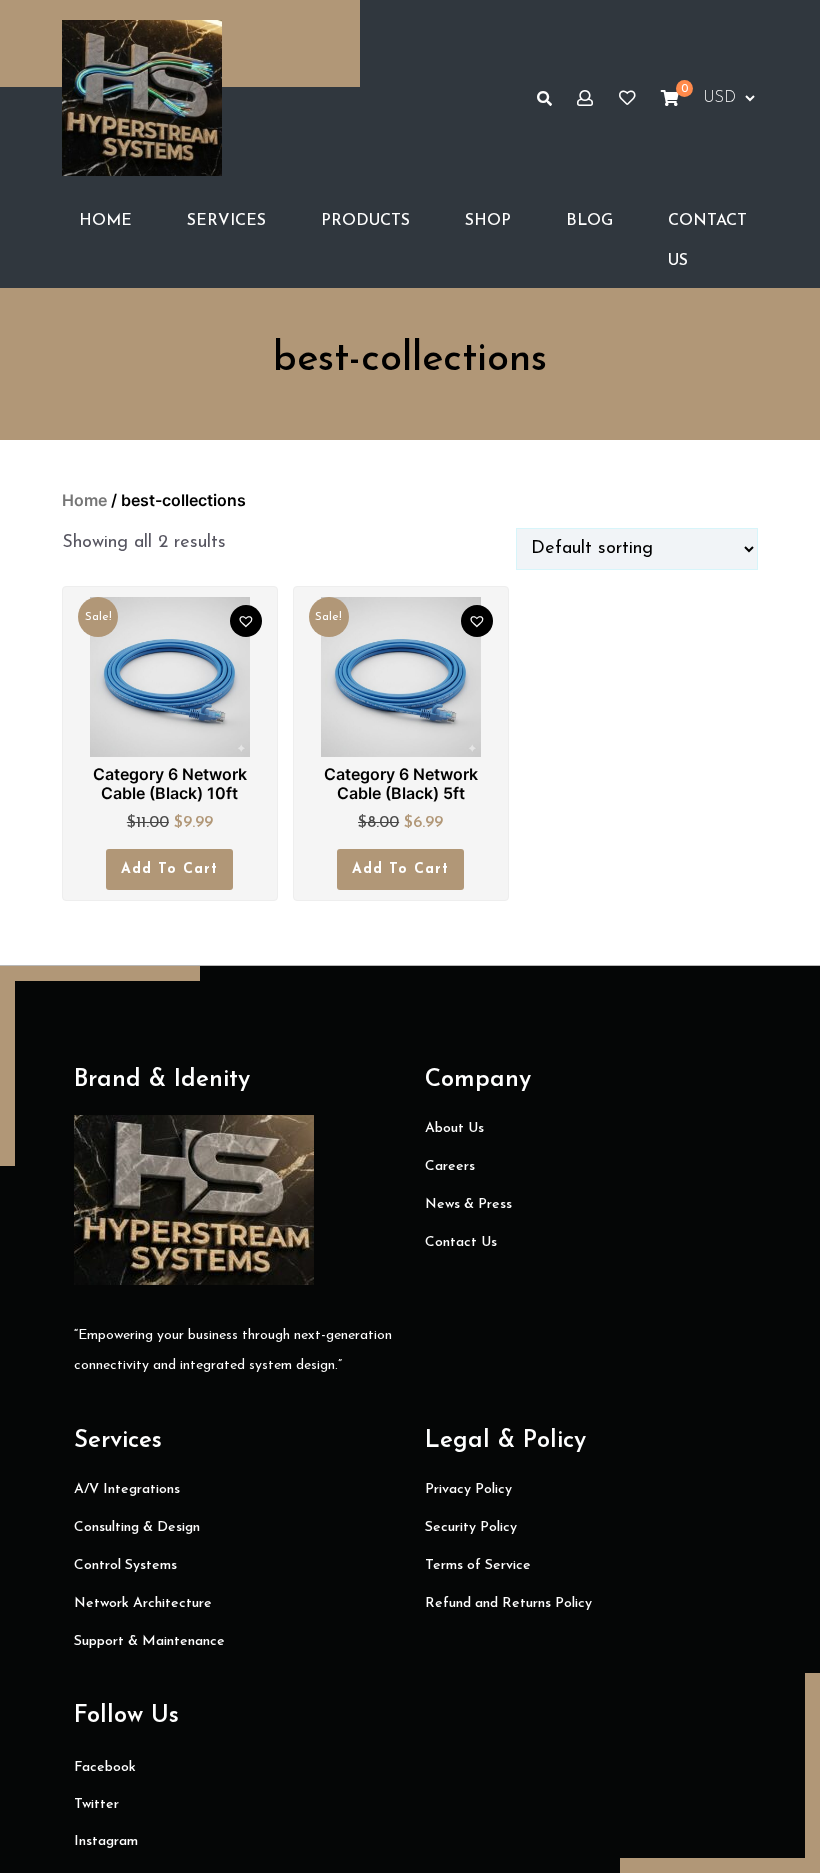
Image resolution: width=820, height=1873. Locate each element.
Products (365, 221)
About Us (454, 1128)
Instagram (106, 1841)
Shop (488, 221)
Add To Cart (169, 869)
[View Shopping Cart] (670, 98)
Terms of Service (478, 1565)
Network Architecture (143, 1603)
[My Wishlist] (627, 98)
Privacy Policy (468, 1489)
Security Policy (471, 1527)
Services (226, 221)
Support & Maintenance (149, 1641)
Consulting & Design (137, 1527)
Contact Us (707, 241)
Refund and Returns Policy (508, 1603)
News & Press (468, 1204)
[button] (246, 621)
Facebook (105, 1767)
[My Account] (585, 98)
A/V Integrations (127, 1489)
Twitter (96, 1804)
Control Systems (125, 1565)
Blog (589, 221)
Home (105, 221)
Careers (450, 1166)
